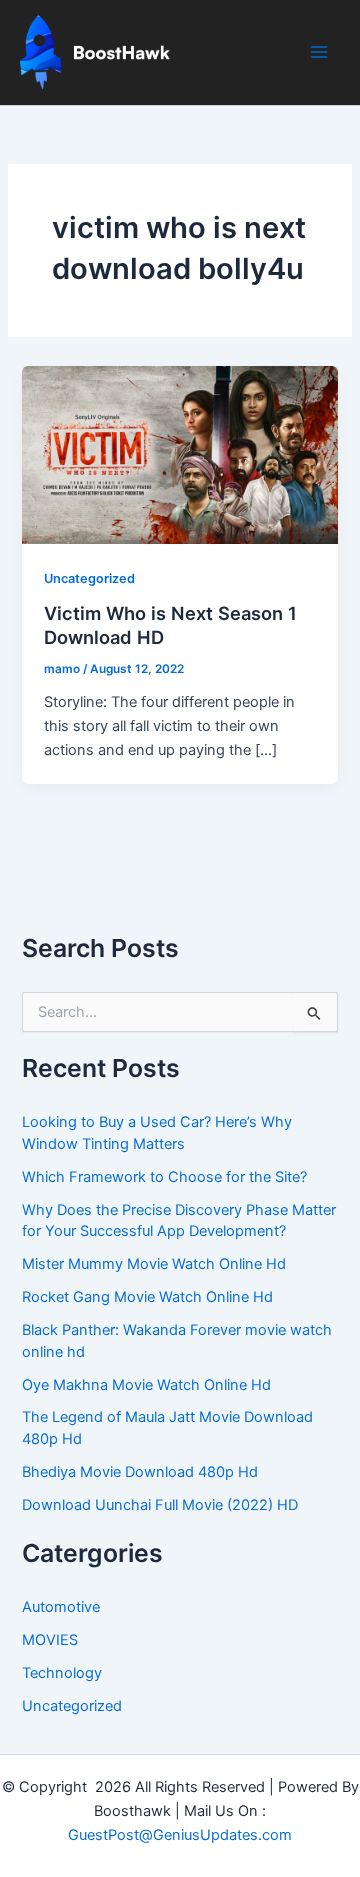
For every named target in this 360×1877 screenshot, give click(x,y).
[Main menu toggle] (319, 52)
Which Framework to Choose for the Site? (164, 1177)
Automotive (61, 1607)
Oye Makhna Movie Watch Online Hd (146, 1385)
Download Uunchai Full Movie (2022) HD (160, 1505)
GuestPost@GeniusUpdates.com (180, 1835)
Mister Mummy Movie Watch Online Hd (154, 1264)
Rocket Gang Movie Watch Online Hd (147, 1297)
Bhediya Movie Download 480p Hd (140, 1472)
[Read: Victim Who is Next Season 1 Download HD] (179, 454)
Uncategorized (89, 578)
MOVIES (50, 1640)
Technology (62, 1673)
